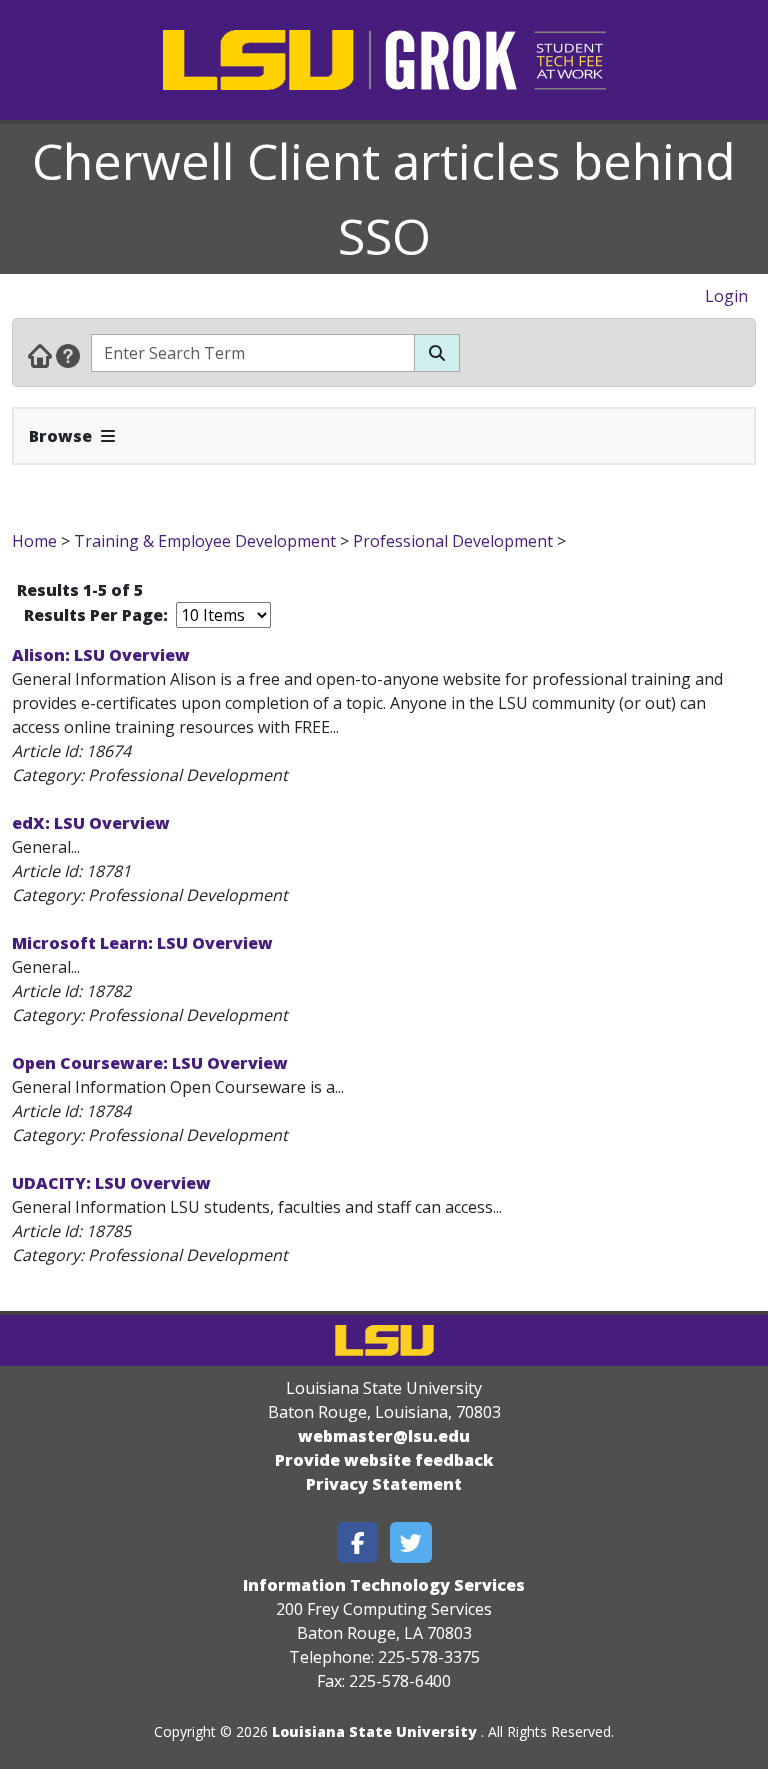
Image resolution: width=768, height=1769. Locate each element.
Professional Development (453, 541)
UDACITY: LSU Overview (111, 1183)
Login (726, 296)
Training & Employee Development (205, 541)
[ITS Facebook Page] (358, 1542)
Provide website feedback (384, 1460)
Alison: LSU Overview (101, 655)
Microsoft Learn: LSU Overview (142, 943)
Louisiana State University (374, 1731)
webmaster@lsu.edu (384, 1436)
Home (34, 541)
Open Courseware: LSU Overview (150, 1063)
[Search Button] (437, 353)
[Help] (68, 355)
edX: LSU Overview (91, 823)
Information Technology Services (384, 1585)
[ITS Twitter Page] (411, 1542)
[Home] (40, 355)
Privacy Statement (384, 1484)
